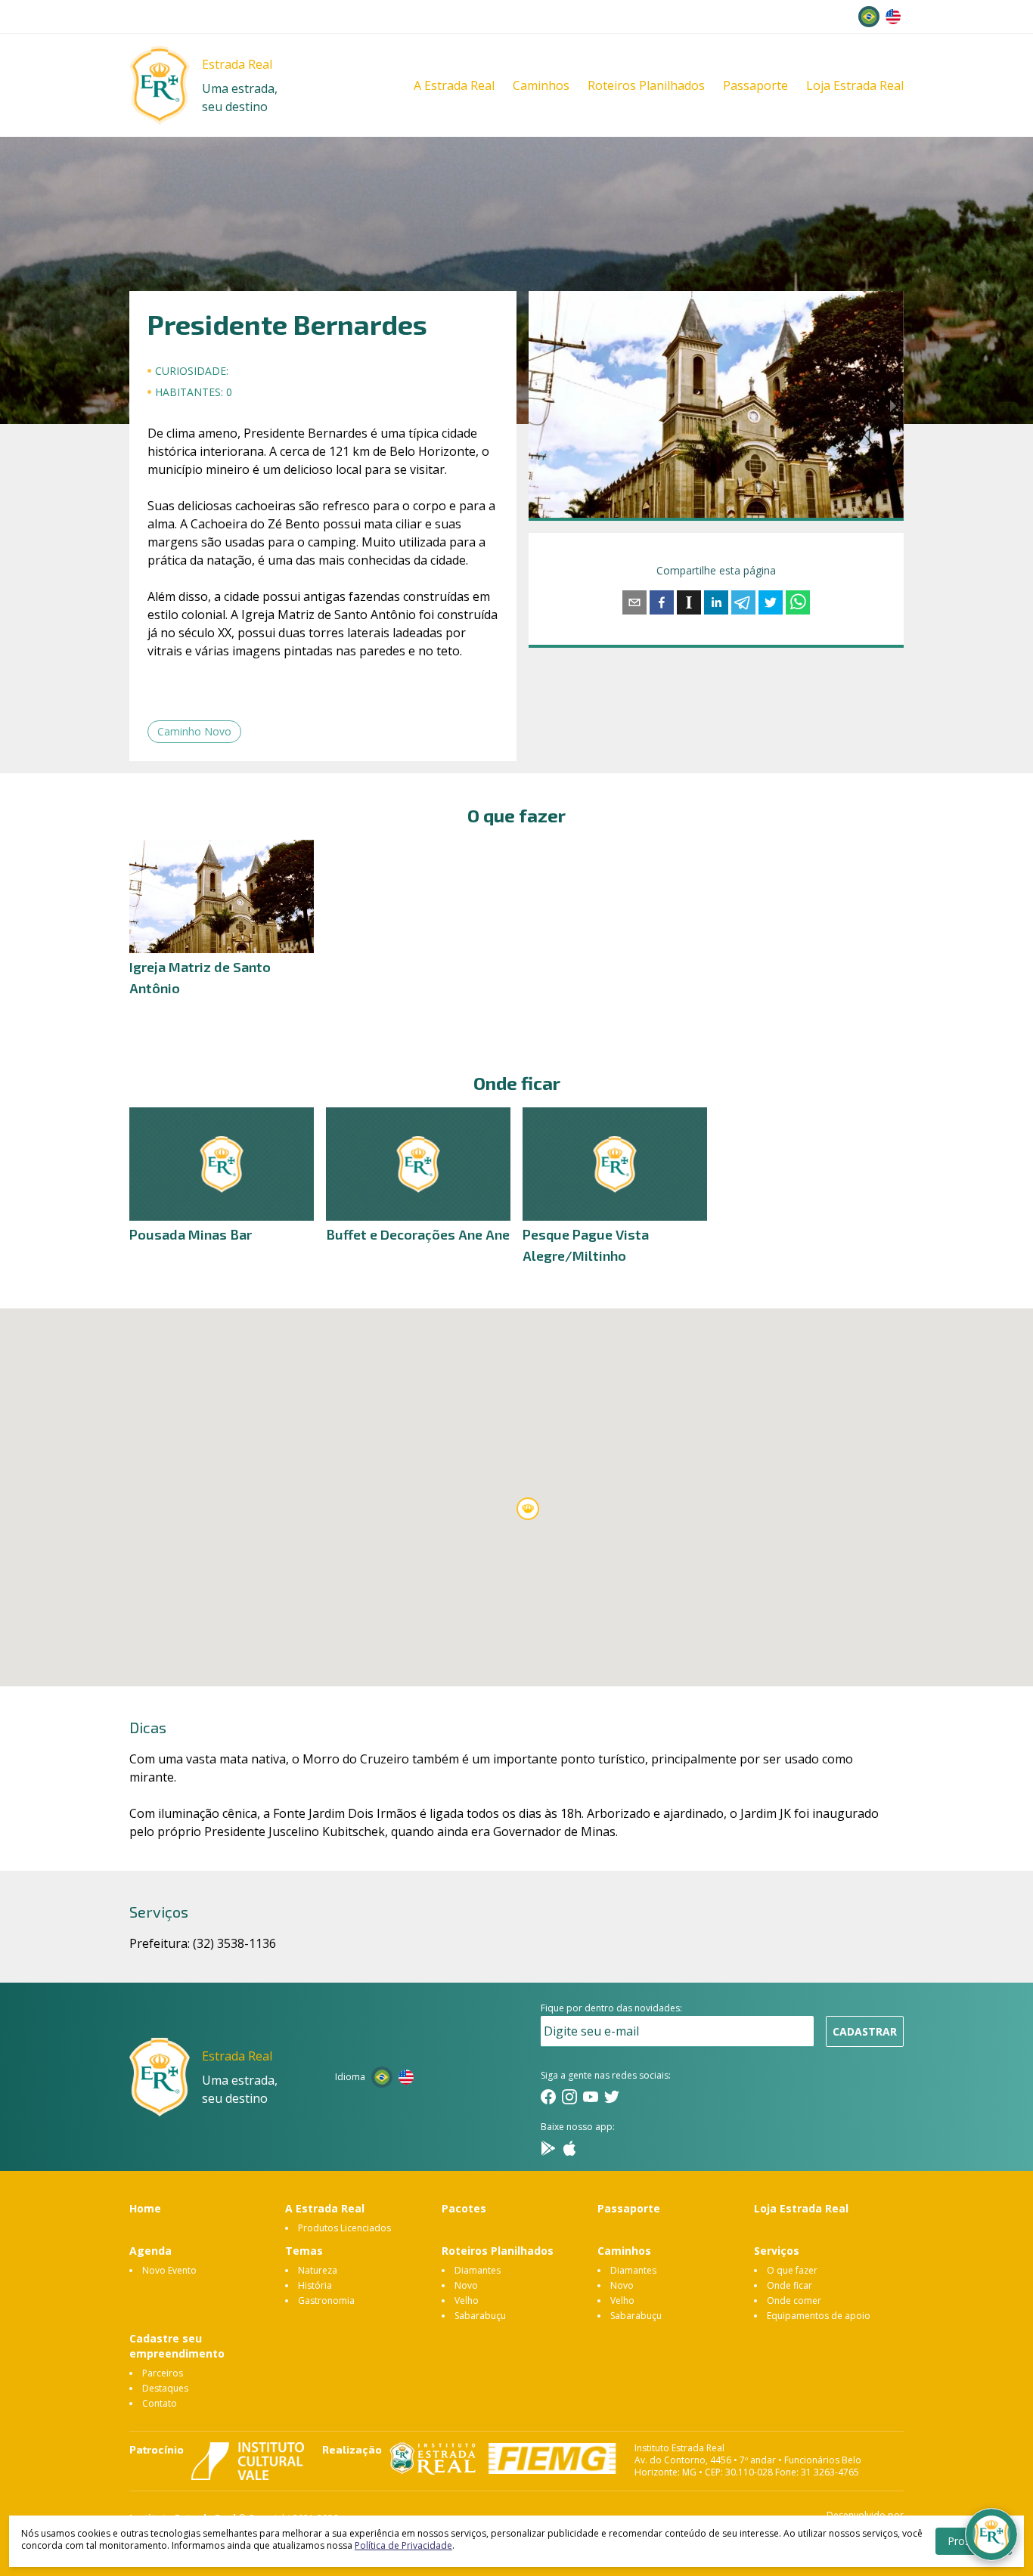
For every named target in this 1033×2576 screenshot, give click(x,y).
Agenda (150, 2251)
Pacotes (464, 2208)
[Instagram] (569, 2097)
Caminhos (541, 85)
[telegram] (743, 602)
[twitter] (771, 602)
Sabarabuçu (480, 2316)
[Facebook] (548, 2097)
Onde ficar (789, 2285)
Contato (160, 2403)
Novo (466, 2285)
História (315, 2285)
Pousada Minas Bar (191, 1234)
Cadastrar (865, 2031)
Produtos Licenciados (344, 2228)
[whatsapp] (798, 602)
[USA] (893, 17)
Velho (467, 2300)
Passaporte (755, 85)
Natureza (318, 2270)
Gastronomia (326, 2300)
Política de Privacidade (403, 2545)
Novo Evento (169, 2270)
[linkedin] (716, 602)
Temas (304, 2251)
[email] (634, 602)
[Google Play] (548, 2148)
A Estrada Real (454, 85)
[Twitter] (612, 2097)
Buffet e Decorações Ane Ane (418, 1234)
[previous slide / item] (539, 404)
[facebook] (662, 602)
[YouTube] (591, 2097)
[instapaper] (689, 602)
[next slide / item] (893, 404)
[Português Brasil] (869, 17)
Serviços (777, 2251)
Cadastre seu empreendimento (177, 2346)
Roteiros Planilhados (646, 85)
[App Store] (569, 2148)
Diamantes (478, 2270)
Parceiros (163, 2373)
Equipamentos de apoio (819, 2316)
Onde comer (794, 2300)
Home (145, 2208)
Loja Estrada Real (855, 85)
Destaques (165, 2388)
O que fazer (792, 2270)
